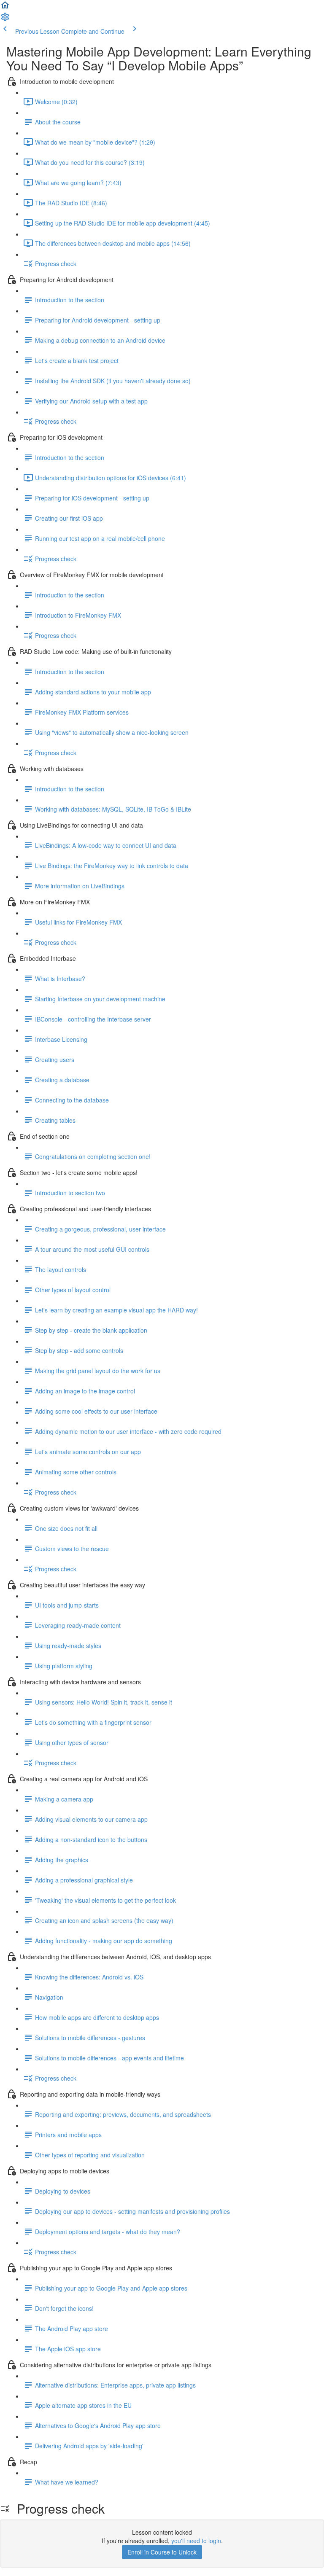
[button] (5, 8)
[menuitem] (5, 19)
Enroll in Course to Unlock (162, 2552)
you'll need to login (196, 2541)
